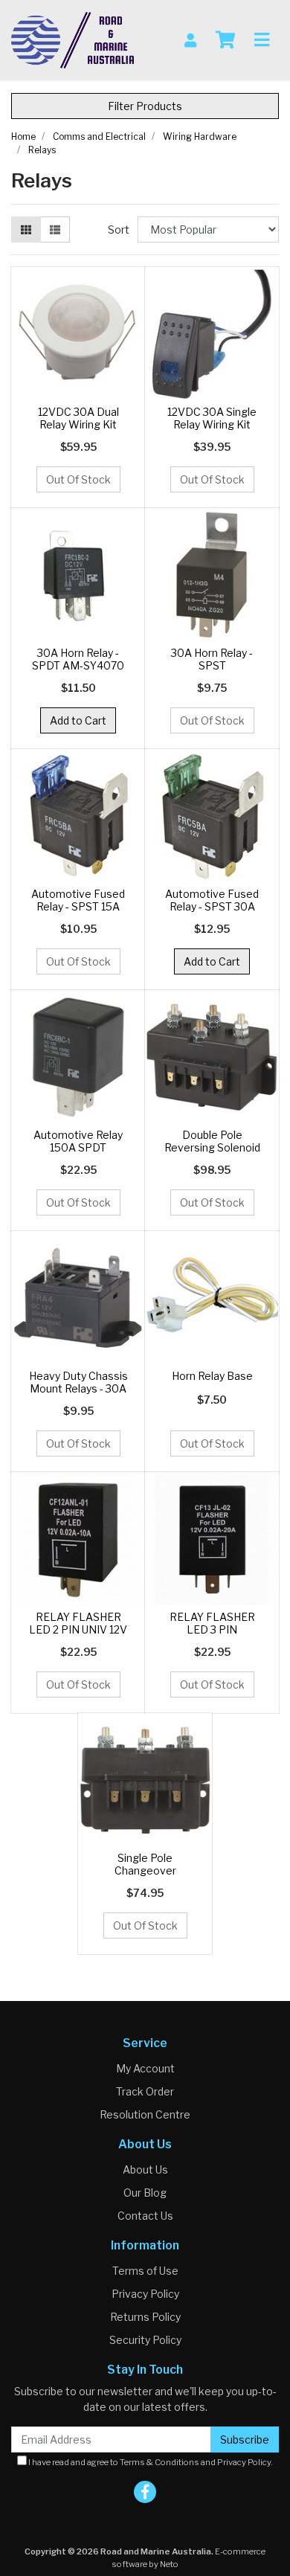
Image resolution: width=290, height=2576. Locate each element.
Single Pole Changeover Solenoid (145, 1870)
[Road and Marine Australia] (72, 39)
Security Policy (145, 2340)
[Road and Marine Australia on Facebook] (145, 2492)
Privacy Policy (145, 2294)
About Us (145, 2169)
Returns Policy (145, 2317)
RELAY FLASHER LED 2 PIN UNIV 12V (78, 1623)
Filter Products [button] (145, 106)
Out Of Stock (78, 479)
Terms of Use (145, 2271)
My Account (145, 2068)
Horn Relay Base (212, 1376)
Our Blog (145, 2193)
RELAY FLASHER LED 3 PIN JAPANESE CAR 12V (212, 1629)
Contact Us (145, 2216)
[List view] (55, 229)
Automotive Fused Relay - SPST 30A (212, 900)
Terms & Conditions (159, 2462)
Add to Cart (78, 720)
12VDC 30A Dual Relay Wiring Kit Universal (78, 424)
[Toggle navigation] (262, 40)
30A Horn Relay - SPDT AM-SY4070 (78, 659)
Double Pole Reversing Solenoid (212, 1141)
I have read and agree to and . (150, 2462)
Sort (119, 229)
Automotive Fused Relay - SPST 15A (78, 900)
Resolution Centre (145, 2114)
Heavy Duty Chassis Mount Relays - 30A (78, 1382)
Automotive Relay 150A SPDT (78, 1141)
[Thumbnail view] (26, 229)
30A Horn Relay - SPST (212, 659)
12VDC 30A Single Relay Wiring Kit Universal (212, 424)
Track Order (145, 2091)
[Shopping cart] (225, 40)
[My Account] (190, 40)
